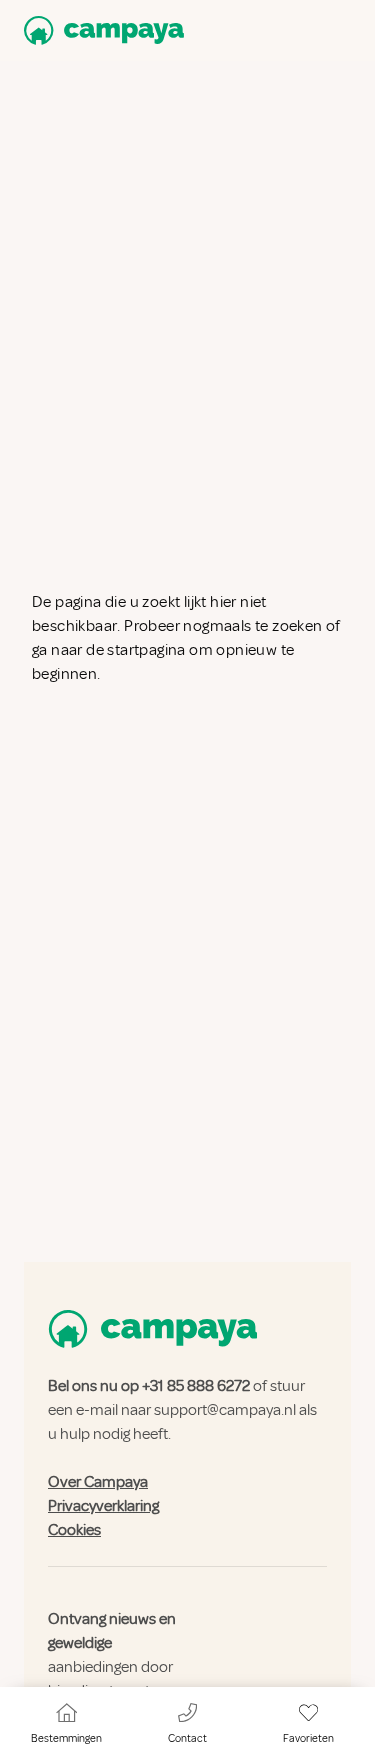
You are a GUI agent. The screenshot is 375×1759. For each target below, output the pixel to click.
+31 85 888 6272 (196, 1386)
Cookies (74, 1530)
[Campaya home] (100, 30)
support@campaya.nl (225, 1410)
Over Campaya (98, 1482)
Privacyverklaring (103, 1506)
